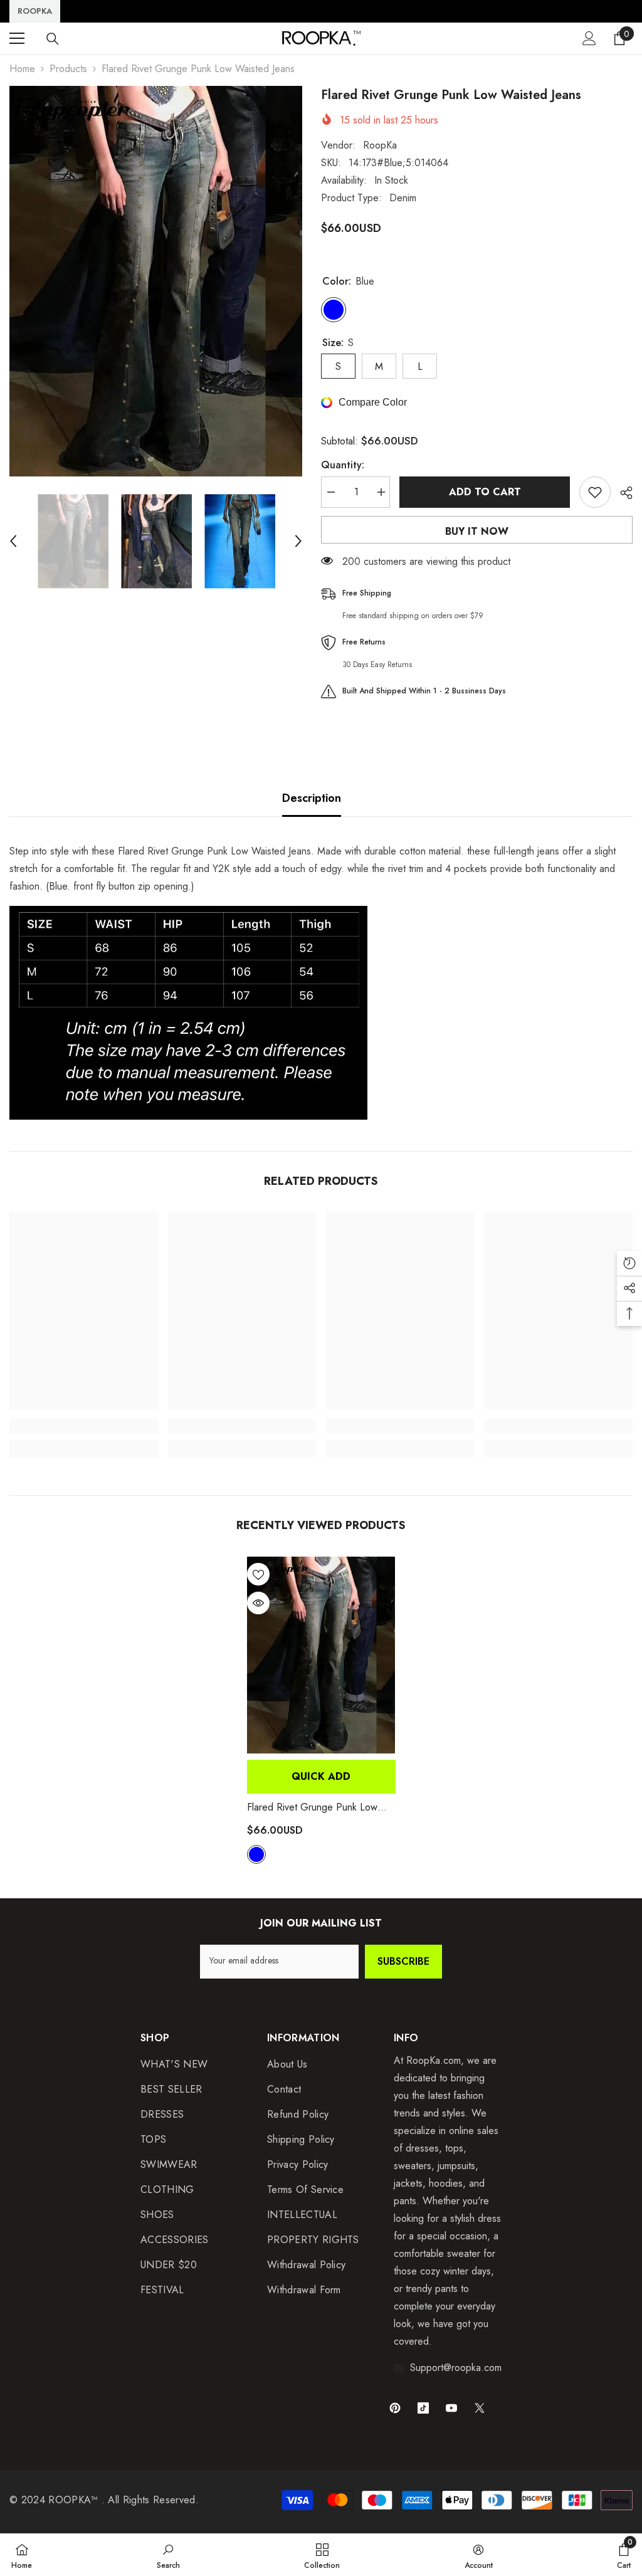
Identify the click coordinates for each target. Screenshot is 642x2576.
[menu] (17, 38)
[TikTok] (423, 2408)
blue (256, 1854)
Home (22, 69)
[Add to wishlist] (595, 492)
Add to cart (485, 492)
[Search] (53, 39)
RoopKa (380, 145)
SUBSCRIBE (403, 1961)
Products (68, 69)
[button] (13, 541)
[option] (156, 281)
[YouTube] (451, 2408)
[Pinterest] (395, 2408)
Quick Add (321, 1776)
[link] (84, 1426)
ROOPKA (35, 11)
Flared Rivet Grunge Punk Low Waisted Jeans (312, 1807)
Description (312, 798)
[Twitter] (480, 2408)
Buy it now (477, 531)
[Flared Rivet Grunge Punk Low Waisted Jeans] (321, 1655)
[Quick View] (258, 1603)
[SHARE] (622, 493)
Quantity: (343, 465)
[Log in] (589, 38)
